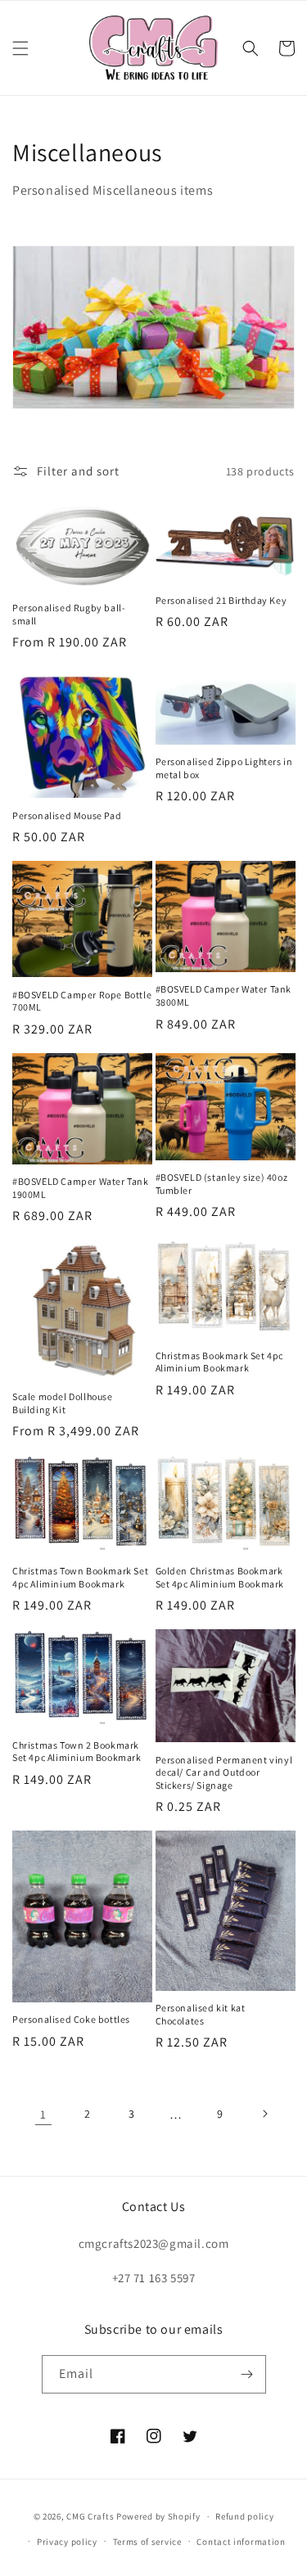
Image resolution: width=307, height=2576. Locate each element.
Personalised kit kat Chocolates (201, 2014)
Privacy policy (67, 2542)
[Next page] (264, 2114)
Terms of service (147, 2542)
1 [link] (43, 2114)
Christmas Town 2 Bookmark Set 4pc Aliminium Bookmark (77, 1752)
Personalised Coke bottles (71, 2019)
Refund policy (244, 2516)
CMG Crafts (90, 2516)
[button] (20, 48)
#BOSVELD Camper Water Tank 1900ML (81, 1188)
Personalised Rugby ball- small (69, 614)
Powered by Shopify (158, 2516)
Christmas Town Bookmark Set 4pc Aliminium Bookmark (80, 1577)
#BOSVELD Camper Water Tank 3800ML (224, 995)
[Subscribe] (247, 2374)
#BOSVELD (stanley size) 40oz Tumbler (222, 1184)
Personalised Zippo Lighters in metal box (224, 768)
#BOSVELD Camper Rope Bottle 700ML (82, 1001)
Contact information (241, 2542)
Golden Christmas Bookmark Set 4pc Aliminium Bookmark (220, 1577)
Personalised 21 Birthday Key (221, 600)
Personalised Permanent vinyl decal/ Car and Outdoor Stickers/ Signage (224, 1772)
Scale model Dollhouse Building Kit (63, 1403)
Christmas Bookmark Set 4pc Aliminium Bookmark (220, 1362)
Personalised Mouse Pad (67, 815)
